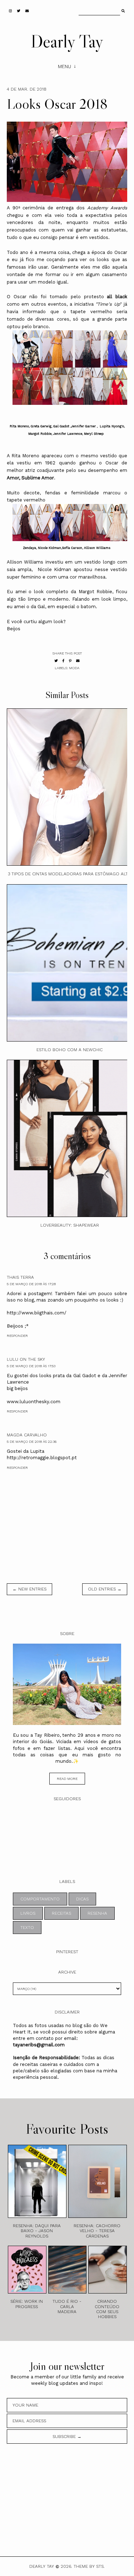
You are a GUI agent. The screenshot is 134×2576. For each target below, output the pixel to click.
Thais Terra (20, 1277)
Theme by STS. (89, 2566)
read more (67, 1779)
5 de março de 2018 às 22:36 (32, 1442)
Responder (17, 1336)
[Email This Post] (78, 661)
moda (74, 668)
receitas (61, 1913)
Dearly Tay (67, 41)
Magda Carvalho (27, 1435)
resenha (97, 1913)
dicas (82, 1899)
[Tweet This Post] (56, 661)
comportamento (40, 1899)
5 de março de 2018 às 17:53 (31, 1366)
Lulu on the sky (26, 1359)
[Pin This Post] (70, 661)
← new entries (29, 1589)
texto (27, 1928)
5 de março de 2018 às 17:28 (31, 1284)
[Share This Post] (63, 661)
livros (28, 1913)
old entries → (105, 1589)
